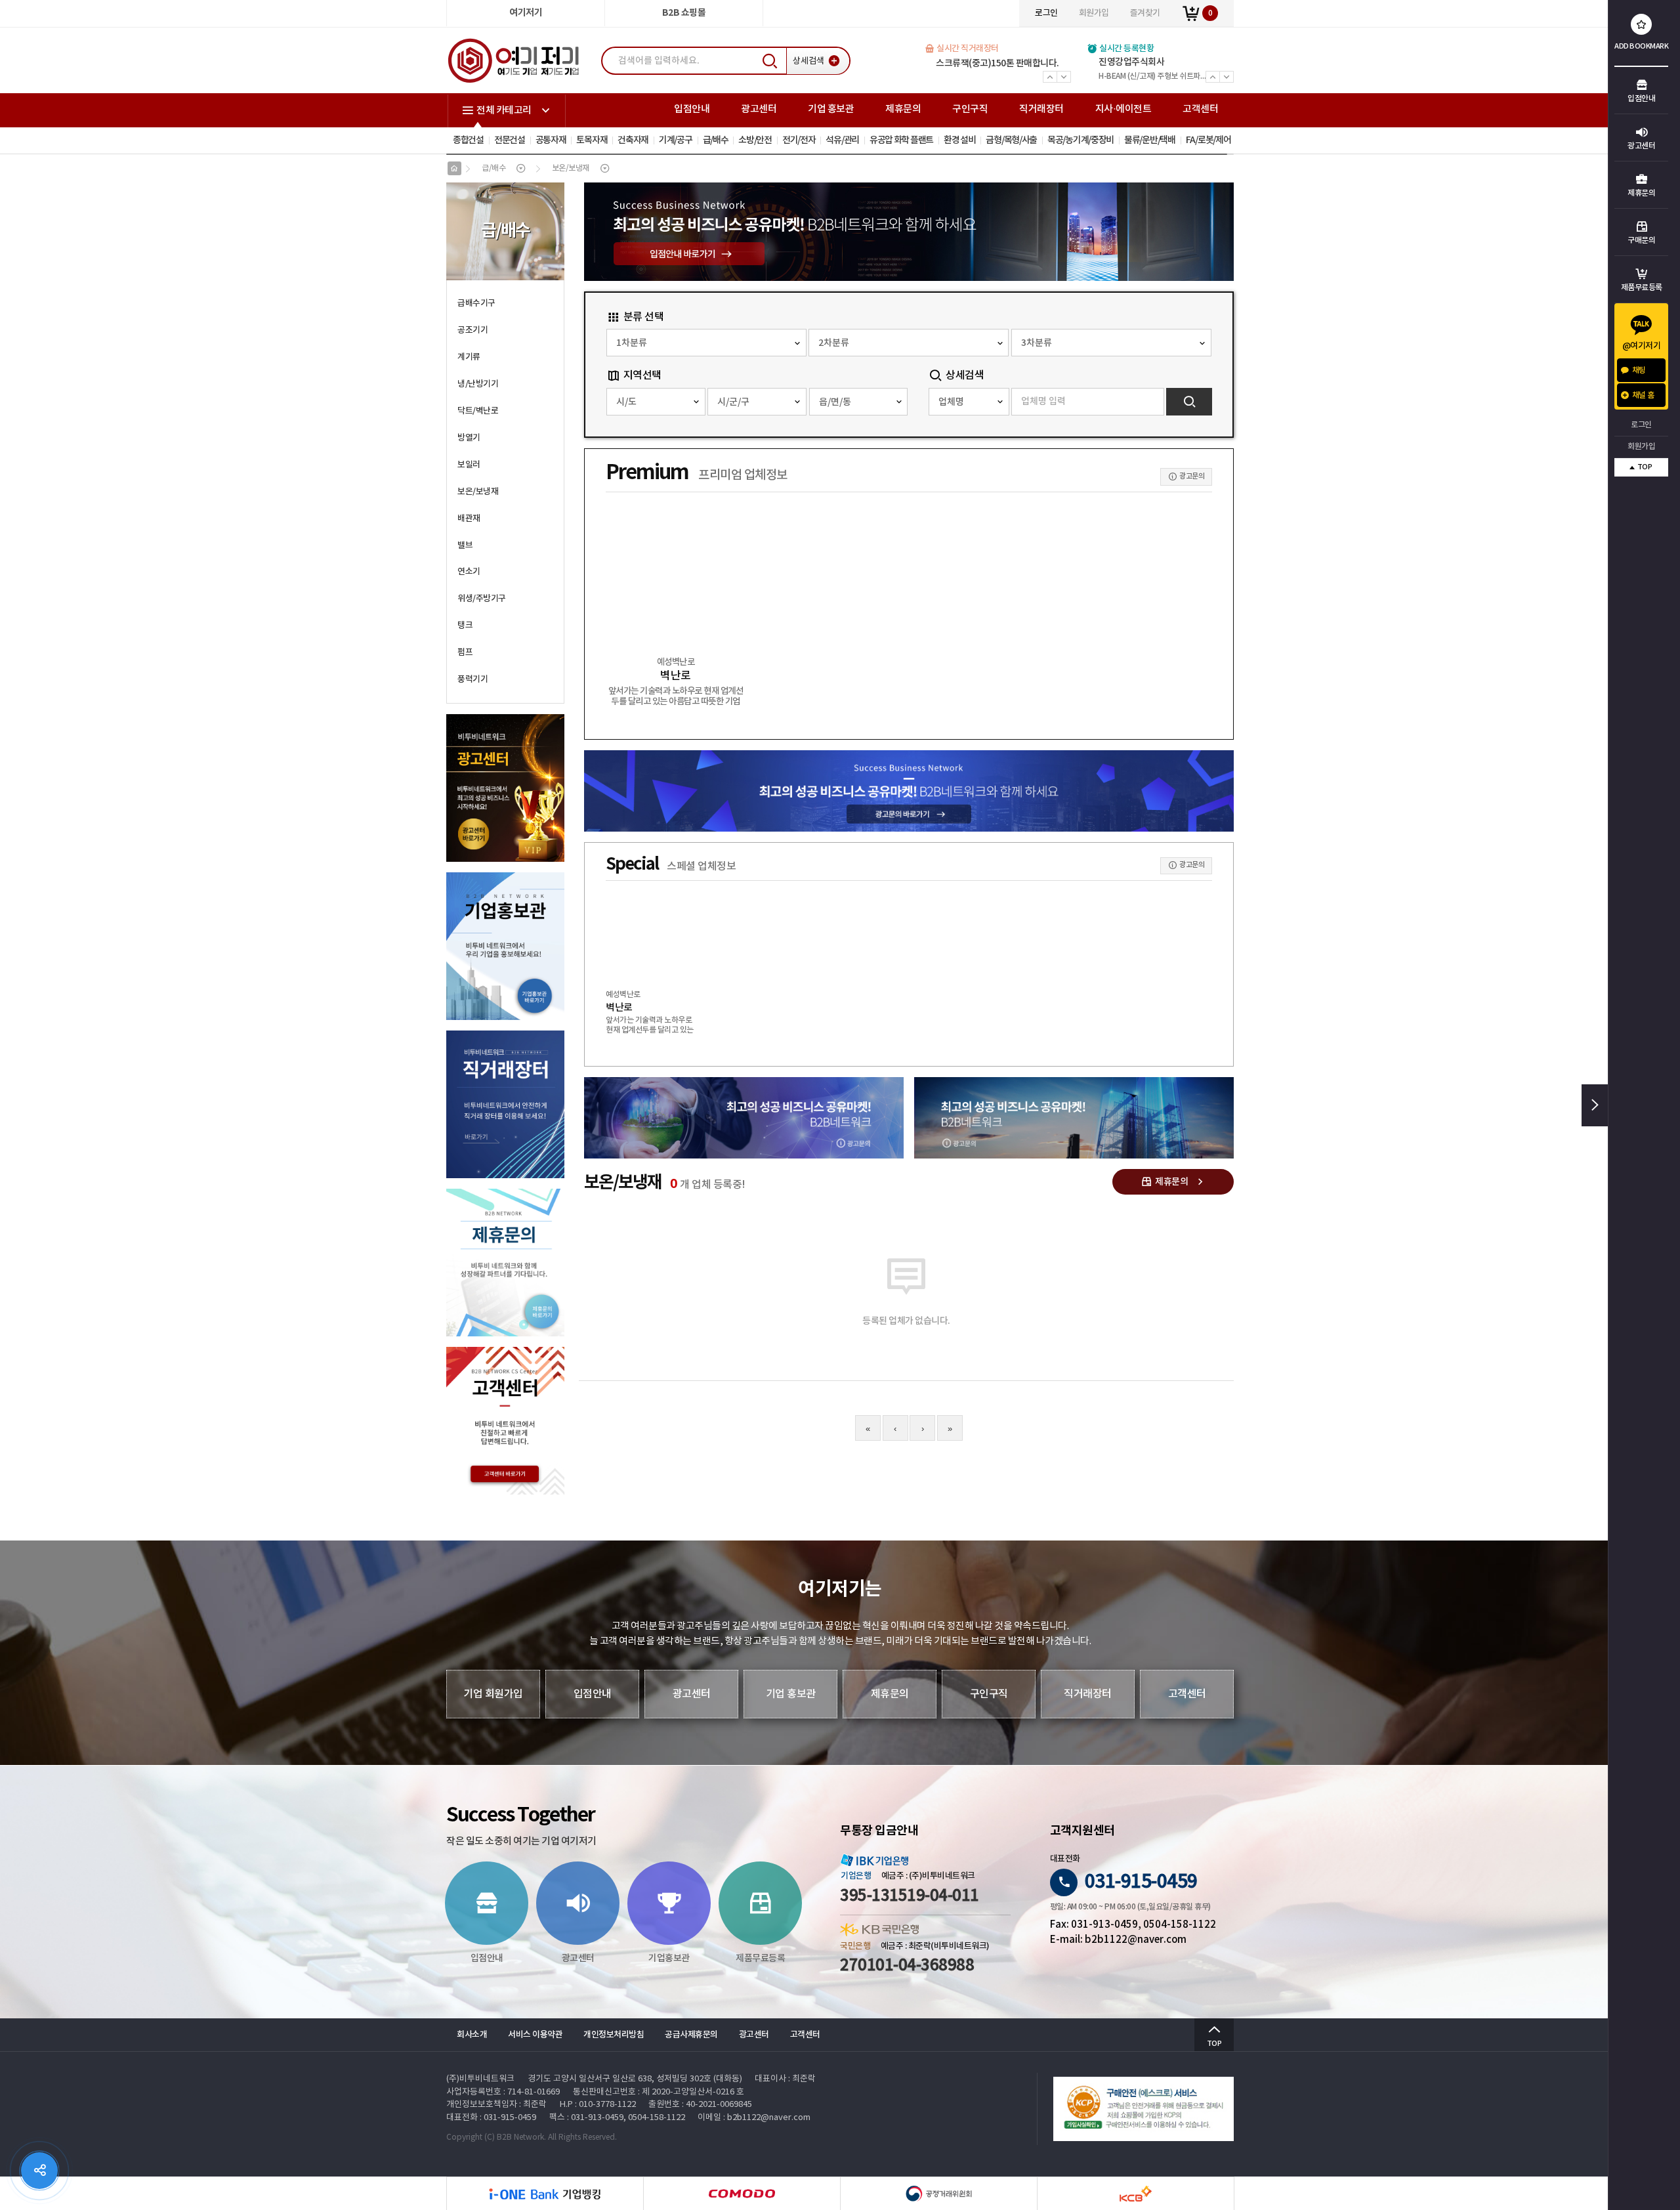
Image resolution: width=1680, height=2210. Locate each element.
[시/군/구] (757, 402)
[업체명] (969, 402)
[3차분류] (1111, 343)
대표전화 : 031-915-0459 (491, 2118)
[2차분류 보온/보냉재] (909, 343)
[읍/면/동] (859, 402)
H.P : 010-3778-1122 (598, 2105)
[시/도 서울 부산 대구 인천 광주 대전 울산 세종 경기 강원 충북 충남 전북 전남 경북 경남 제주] (656, 402)
